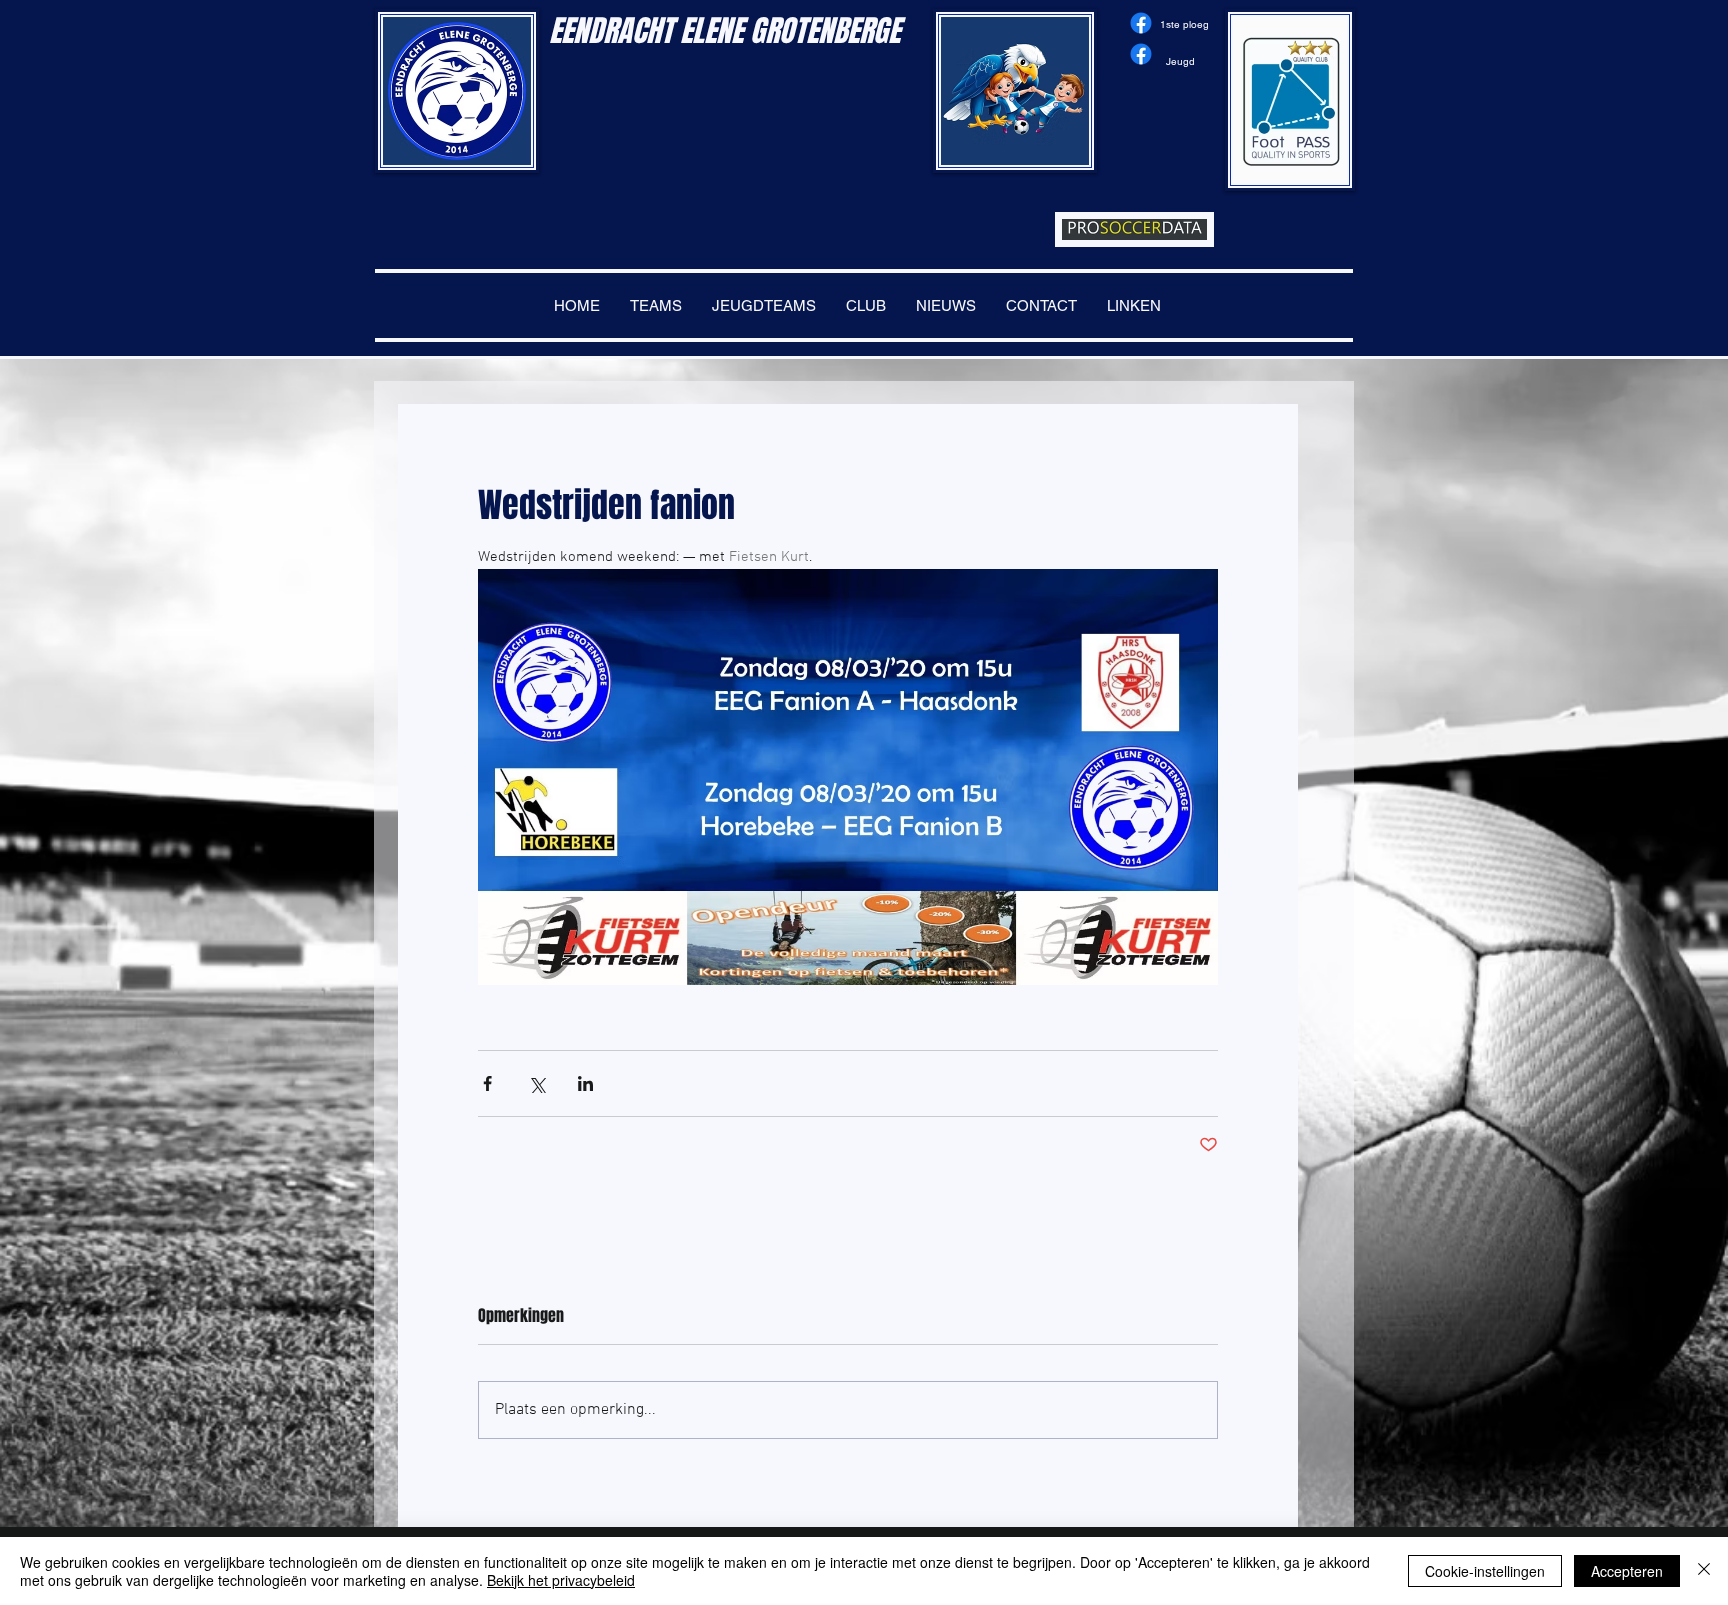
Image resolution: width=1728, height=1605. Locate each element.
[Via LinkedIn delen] (585, 1083)
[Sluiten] (1704, 1571)
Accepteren (1627, 1571)
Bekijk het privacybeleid (561, 1580)
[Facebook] (1141, 23)
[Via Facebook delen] (487, 1083)
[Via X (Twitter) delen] (536, 1083)
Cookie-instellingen (1485, 1571)
